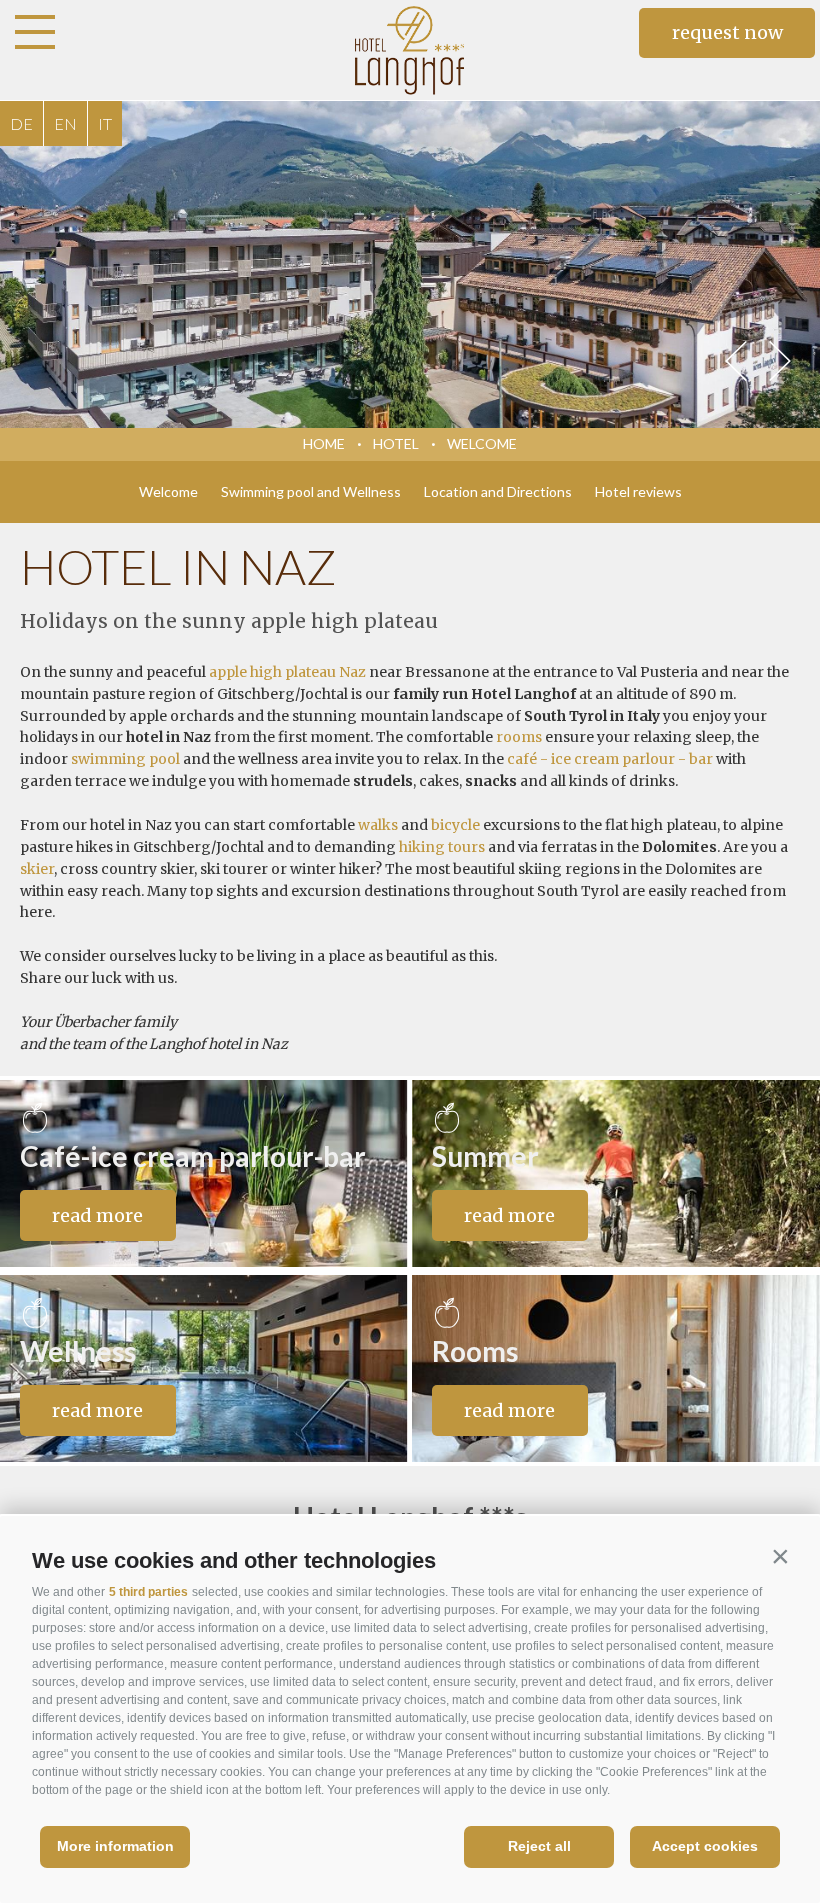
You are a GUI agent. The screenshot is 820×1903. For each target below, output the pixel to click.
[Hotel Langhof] (410, 50)
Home (324, 443)
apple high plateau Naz (287, 672)
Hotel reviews (638, 491)
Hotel (396, 443)
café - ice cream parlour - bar (610, 759)
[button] (780, 1556)
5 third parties (148, 1592)
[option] (410, 264)
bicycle (455, 825)
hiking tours (442, 847)
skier (37, 869)
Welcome (482, 443)
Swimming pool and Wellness (311, 491)
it (105, 123)
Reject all (539, 1846)
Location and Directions (498, 491)
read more (97, 1215)
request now (727, 32)
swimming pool (125, 759)
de (21, 123)
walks (378, 825)
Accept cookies (705, 1846)
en (65, 123)
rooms (519, 737)
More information (115, 1846)
